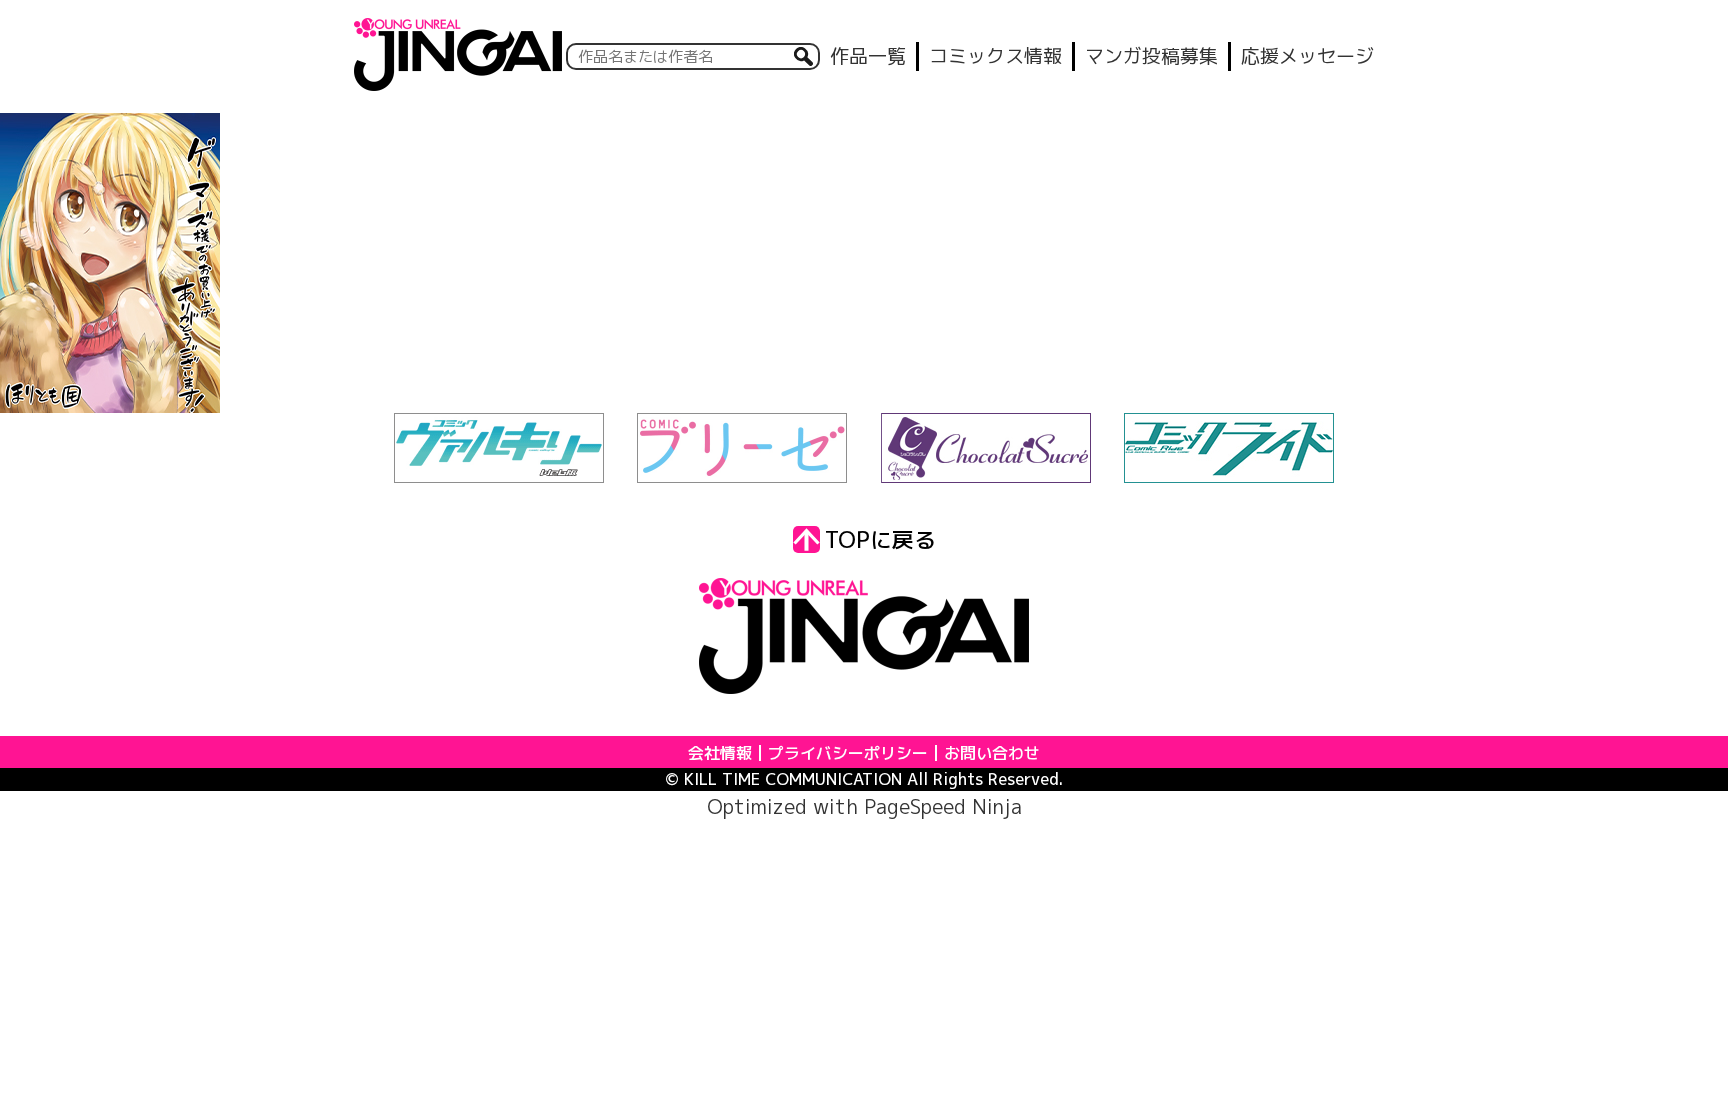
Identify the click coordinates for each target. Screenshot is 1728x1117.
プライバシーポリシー (848, 753)
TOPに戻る (880, 539)
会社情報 (720, 753)
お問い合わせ (992, 753)
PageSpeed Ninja (943, 806)
